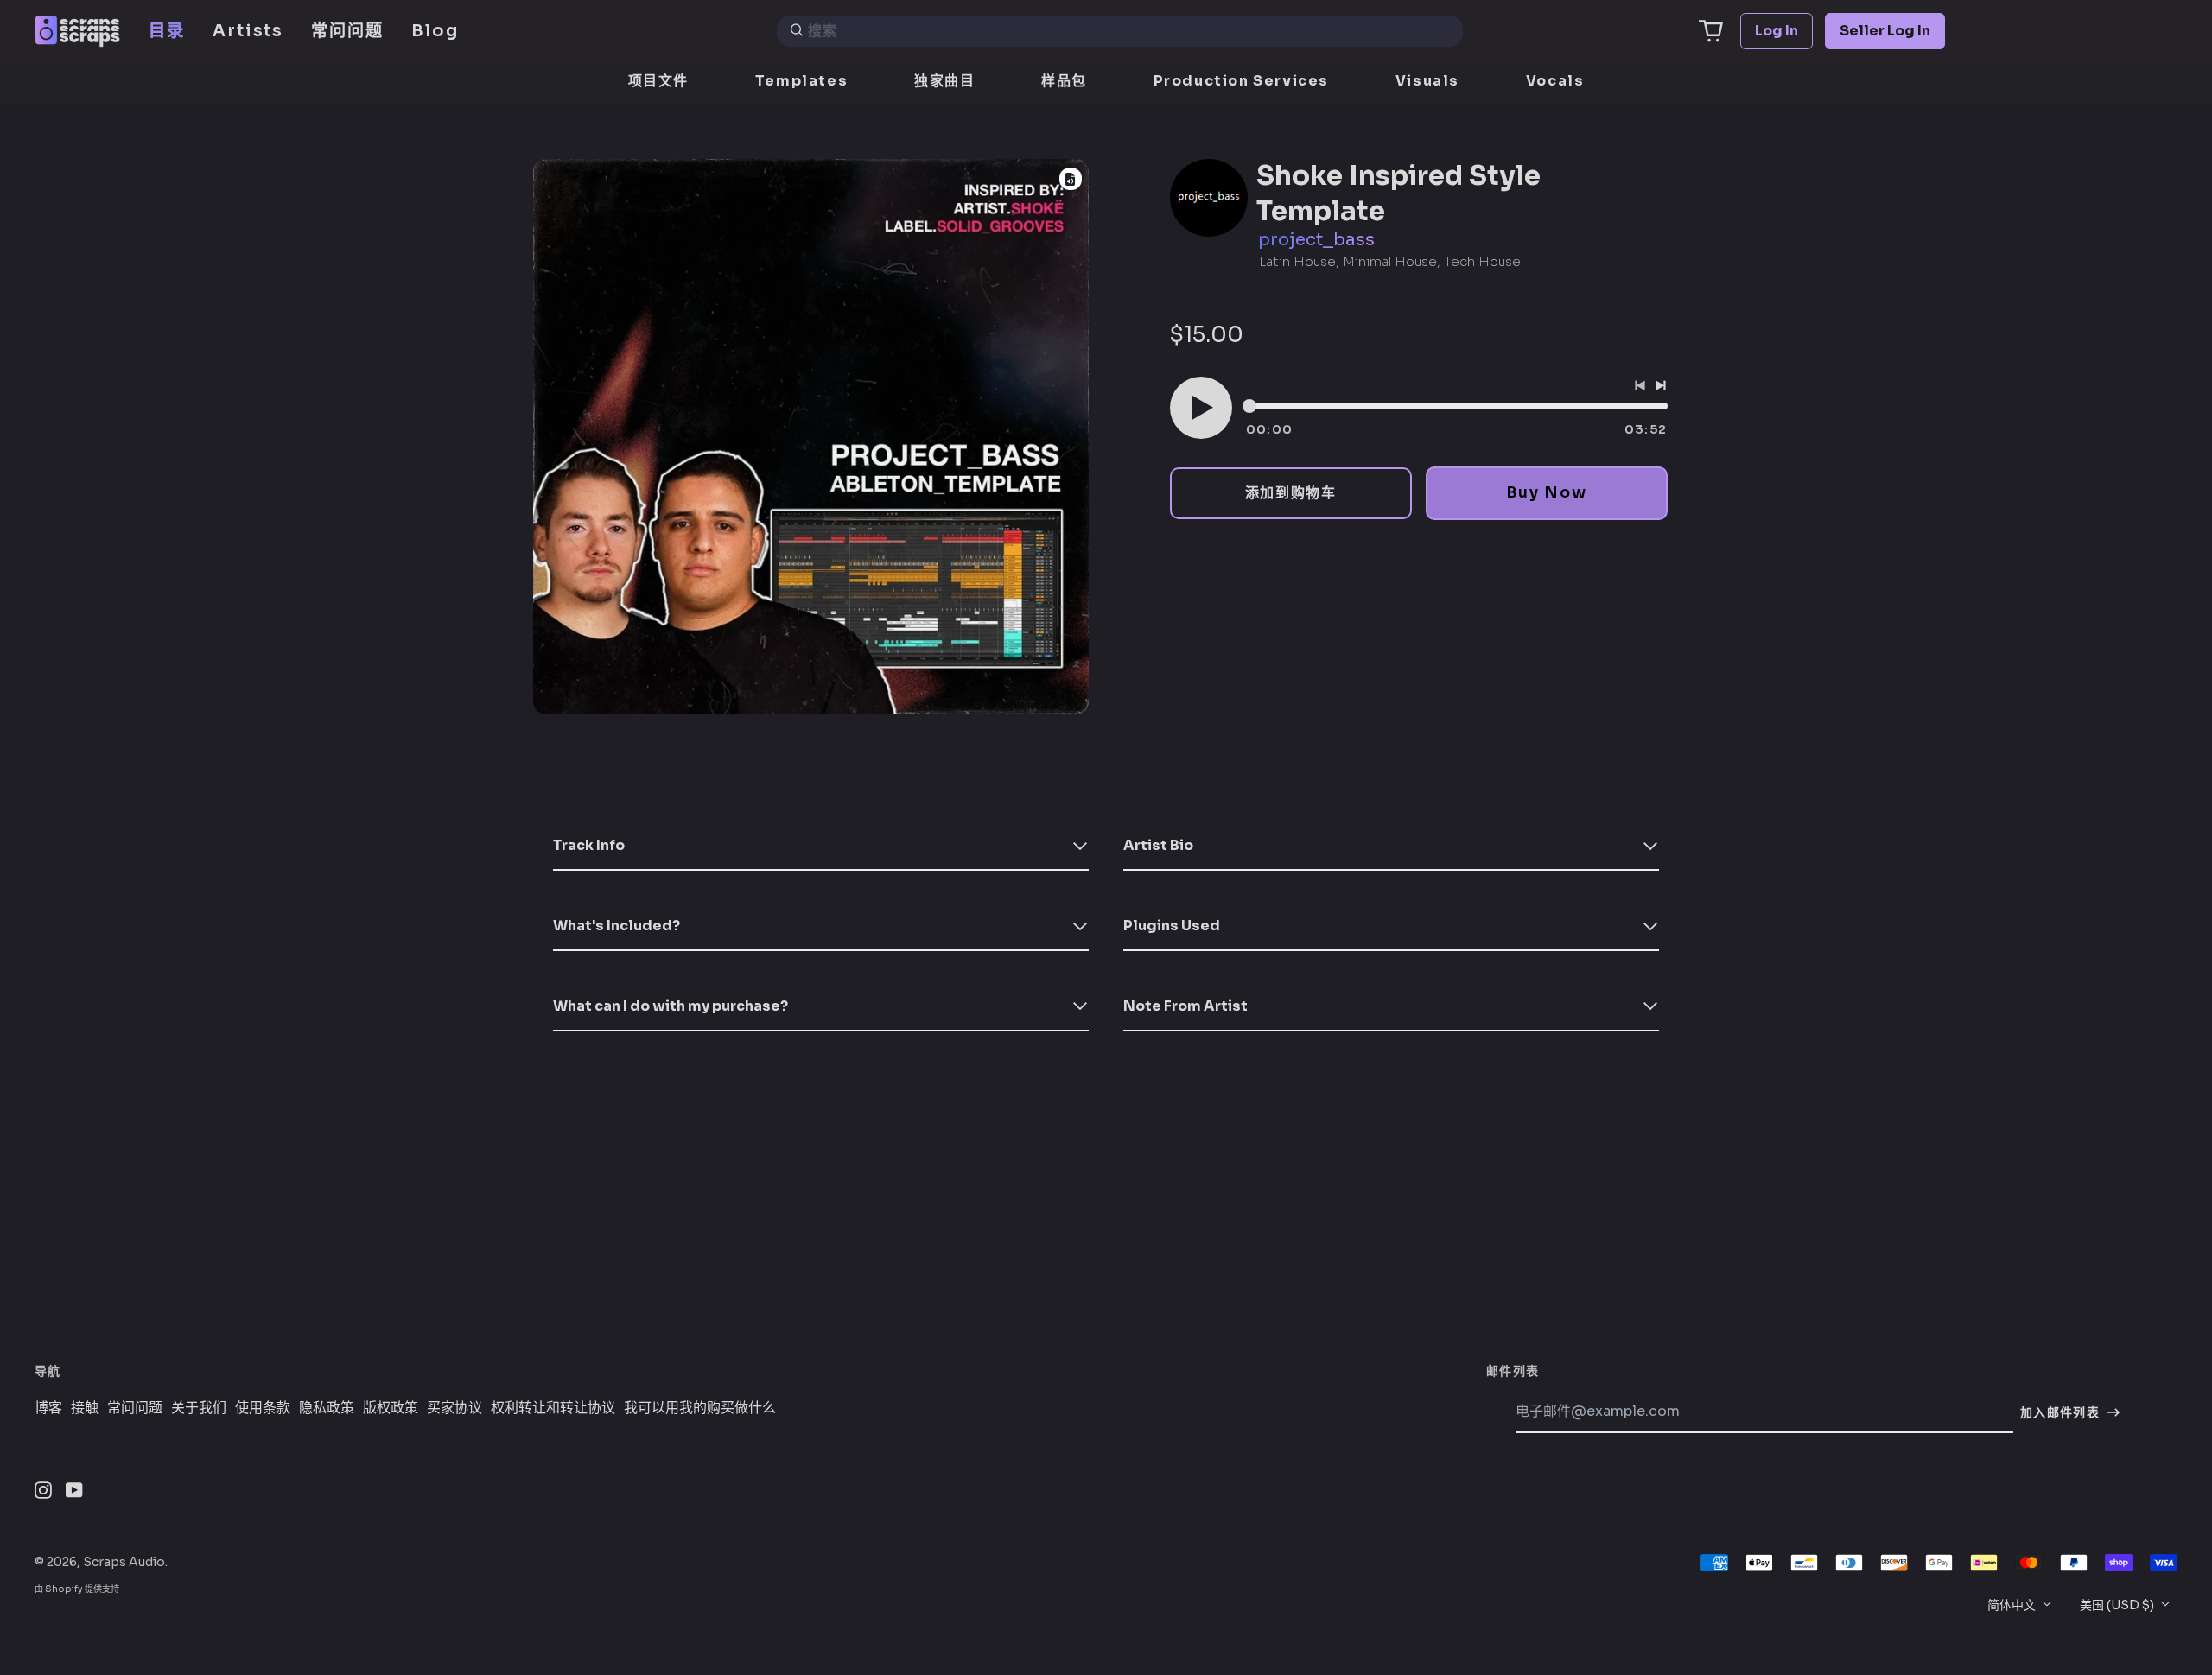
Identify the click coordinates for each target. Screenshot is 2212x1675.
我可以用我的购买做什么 (700, 1408)
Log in (1777, 31)
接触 (85, 1408)
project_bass (1316, 240)
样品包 (1064, 81)
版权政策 (391, 1408)
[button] (1711, 31)
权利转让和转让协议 (553, 1408)
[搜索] (797, 31)
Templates (801, 81)
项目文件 (658, 81)
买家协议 (454, 1408)
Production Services (1241, 81)
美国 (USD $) (2118, 1605)
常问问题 (347, 31)
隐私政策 (327, 1408)
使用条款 (263, 1408)
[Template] (1071, 179)
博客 (48, 1408)
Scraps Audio (124, 1562)
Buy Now (1546, 492)
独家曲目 (944, 81)
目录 (167, 31)
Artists (248, 31)
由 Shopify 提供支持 (77, 1589)
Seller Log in (1885, 31)
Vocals (1555, 81)
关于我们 (199, 1408)
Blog (435, 31)
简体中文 (2013, 1605)
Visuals (1427, 81)
